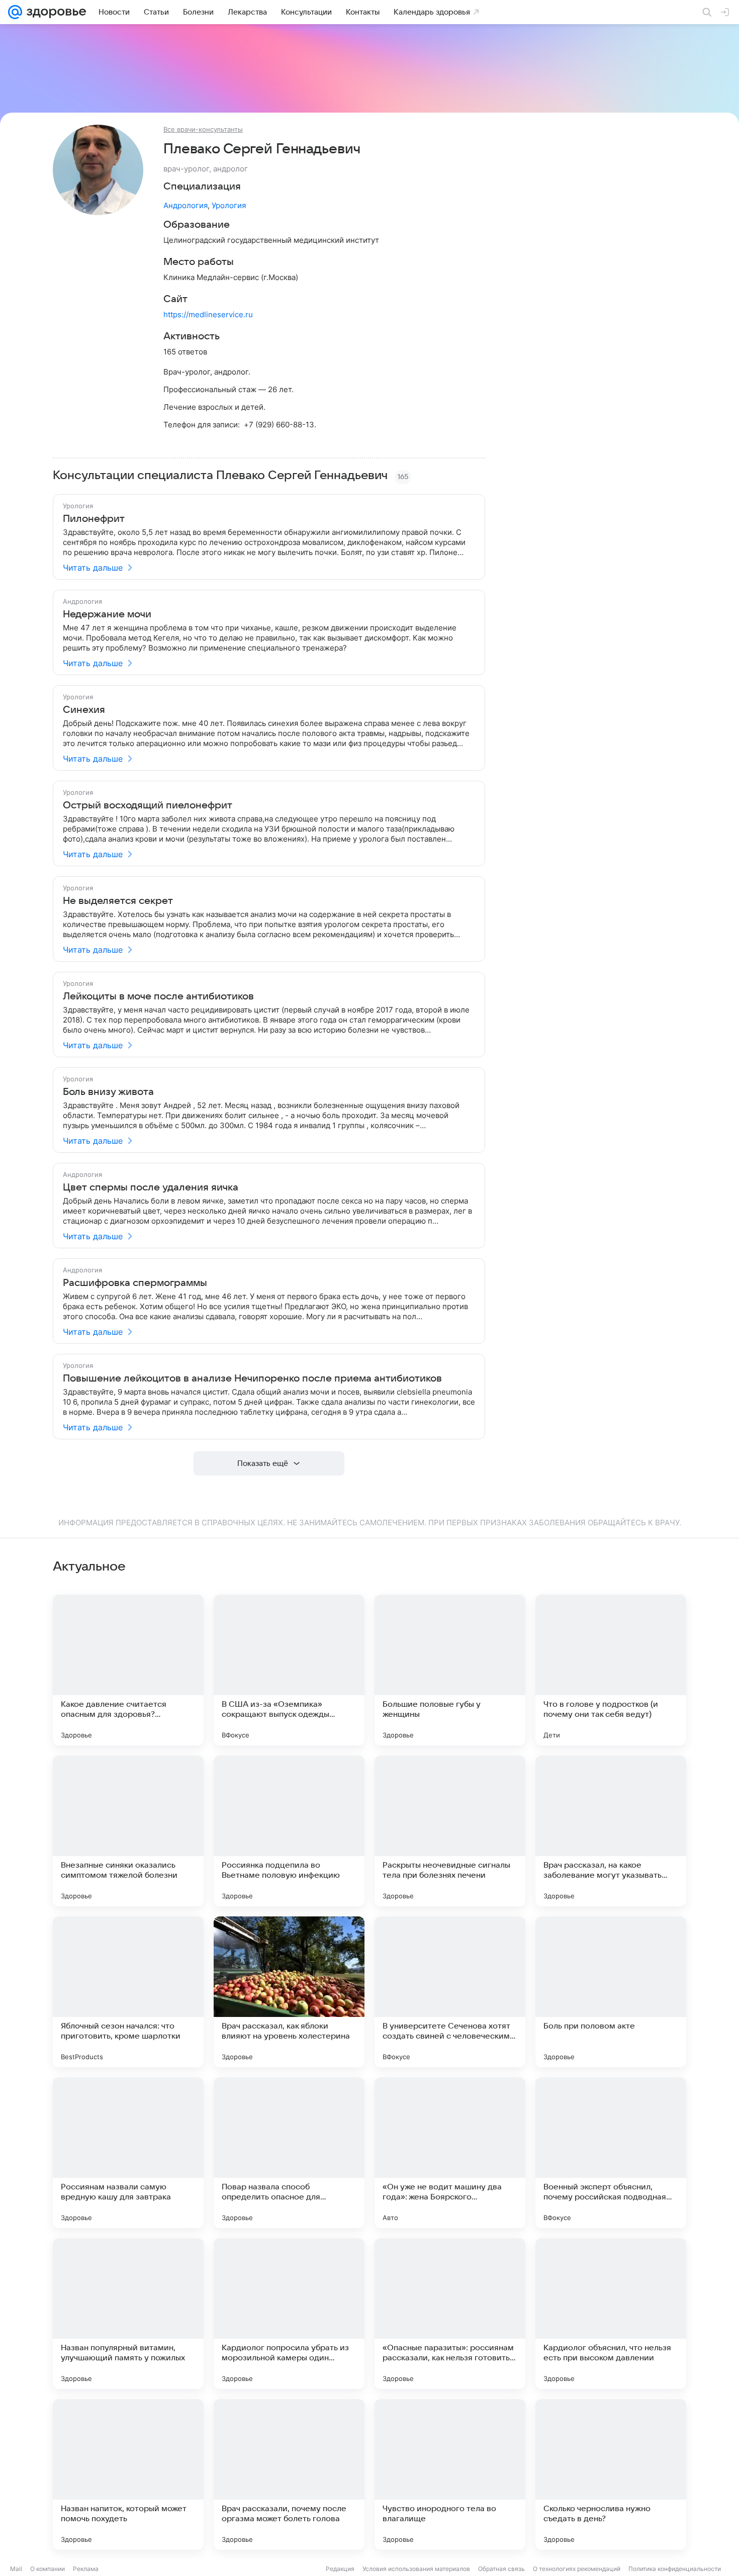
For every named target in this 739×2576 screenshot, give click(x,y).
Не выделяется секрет (118, 901)
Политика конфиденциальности (675, 2569)
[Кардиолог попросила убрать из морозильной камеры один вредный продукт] (289, 2314)
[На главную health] (54, 12)
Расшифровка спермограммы (135, 1283)
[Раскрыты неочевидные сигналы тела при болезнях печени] (450, 1831)
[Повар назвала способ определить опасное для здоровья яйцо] (289, 2153)
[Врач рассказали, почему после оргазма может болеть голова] (289, 2474)
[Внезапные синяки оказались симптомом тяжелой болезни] (128, 1831)
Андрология (186, 205)
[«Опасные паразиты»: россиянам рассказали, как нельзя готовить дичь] (450, 2314)
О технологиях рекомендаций (577, 2569)
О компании (48, 2569)
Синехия (84, 710)
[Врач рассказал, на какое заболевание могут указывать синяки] (611, 1831)
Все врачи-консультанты (203, 129)
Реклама (86, 2569)
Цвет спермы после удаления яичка (151, 1187)
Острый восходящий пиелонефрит (148, 805)
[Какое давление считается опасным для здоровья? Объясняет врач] (128, 1670)
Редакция (340, 2569)
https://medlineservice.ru (208, 314)
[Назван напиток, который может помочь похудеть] (128, 2474)
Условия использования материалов (416, 2569)
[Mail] (15, 12)
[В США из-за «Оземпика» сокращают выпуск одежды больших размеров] (289, 1670)
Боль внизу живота (108, 1092)
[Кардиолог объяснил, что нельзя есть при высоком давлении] (611, 2314)
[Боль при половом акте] (611, 1992)
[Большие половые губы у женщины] (450, 1670)
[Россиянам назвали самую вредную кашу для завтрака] (128, 2153)
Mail (16, 2569)
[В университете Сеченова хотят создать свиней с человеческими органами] (450, 1992)
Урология (229, 205)
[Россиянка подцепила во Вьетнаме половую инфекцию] (289, 1831)
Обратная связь (501, 2569)
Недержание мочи (107, 614)
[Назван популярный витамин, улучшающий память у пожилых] (128, 2314)
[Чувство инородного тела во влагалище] (450, 2474)
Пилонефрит (94, 519)
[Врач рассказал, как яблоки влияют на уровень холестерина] (289, 1992)
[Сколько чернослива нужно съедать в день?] (611, 2474)
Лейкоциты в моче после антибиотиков (158, 996)
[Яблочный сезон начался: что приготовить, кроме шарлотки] (128, 1992)
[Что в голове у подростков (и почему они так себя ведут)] (611, 1670)
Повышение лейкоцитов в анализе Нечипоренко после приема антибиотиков (252, 1378)
